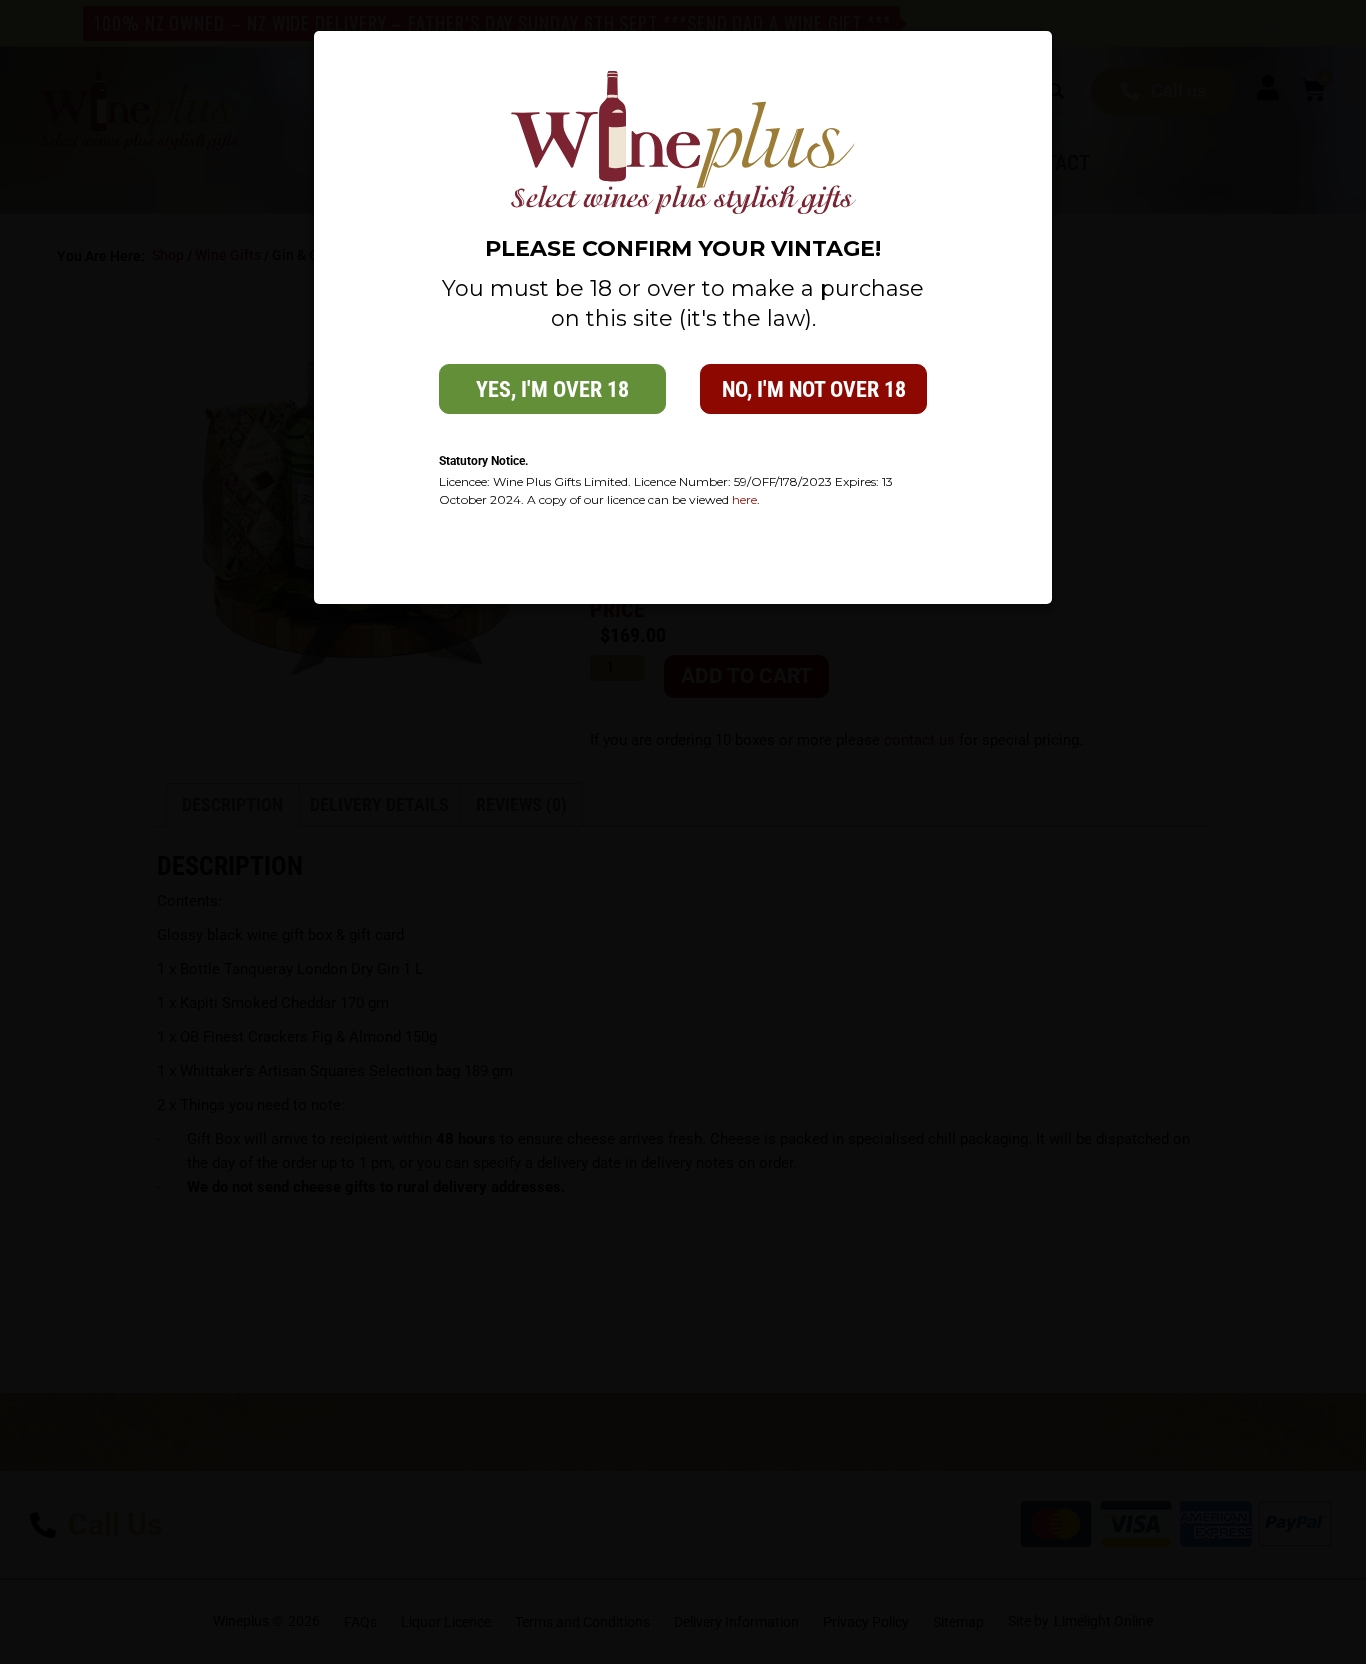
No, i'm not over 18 (814, 389)
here (744, 499)
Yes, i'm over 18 (552, 389)
